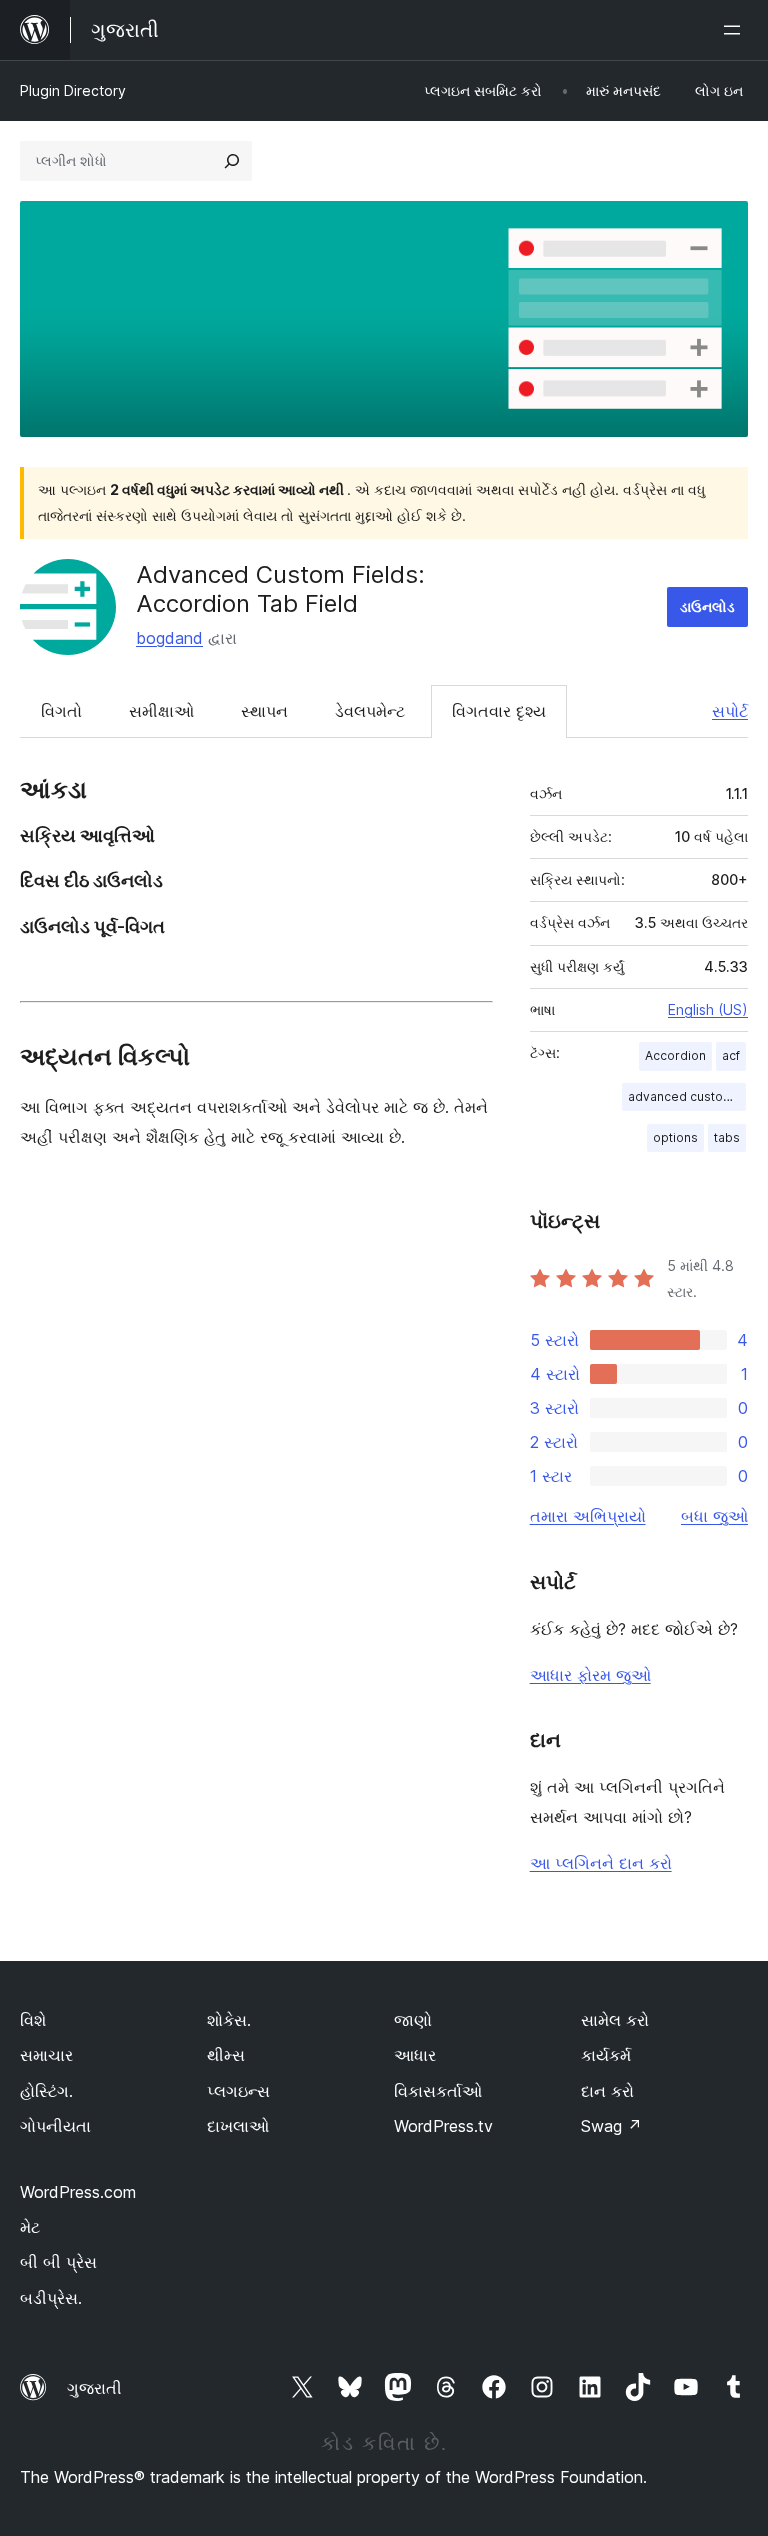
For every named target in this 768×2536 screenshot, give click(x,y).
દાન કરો (607, 2091)
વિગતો (61, 711)
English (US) (708, 1009)
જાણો (413, 2020)
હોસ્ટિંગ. (46, 2091)
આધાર (415, 2055)
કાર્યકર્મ (606, 2055)
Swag (611, 2126)
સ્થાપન (264, 711)
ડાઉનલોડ (707, 606)
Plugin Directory (73, 90)
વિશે (33, 2020)
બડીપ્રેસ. (51, 2298)
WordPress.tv (443, 2126)
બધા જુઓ (714, 1516)
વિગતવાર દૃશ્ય (499, 711)
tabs (727, 1137)
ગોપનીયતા (55, 2126)
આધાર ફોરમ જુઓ (590, 1675)
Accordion (675, 1055)
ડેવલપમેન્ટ (370, 711)
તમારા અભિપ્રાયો (588, 1516)
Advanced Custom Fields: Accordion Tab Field (280, 589)
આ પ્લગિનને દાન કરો (601, 1863)
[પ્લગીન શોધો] (232, 161)
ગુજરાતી (94, 2388)
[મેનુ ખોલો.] (736, 30)
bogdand (169, 638)
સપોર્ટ (730, 711)
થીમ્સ (226, 2055)
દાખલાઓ (238, 2126)
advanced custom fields (687, 1096)
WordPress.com (78, 2192)
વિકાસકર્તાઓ (438, 2091)
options (675, 1137)
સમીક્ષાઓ (161, 711)
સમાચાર (46, 2055)
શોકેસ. (229, 2020)
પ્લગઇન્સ (238, 2091)
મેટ (30, 2227)
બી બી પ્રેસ (58, 2262)
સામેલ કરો (615, 2020)
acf (731, 1055)
